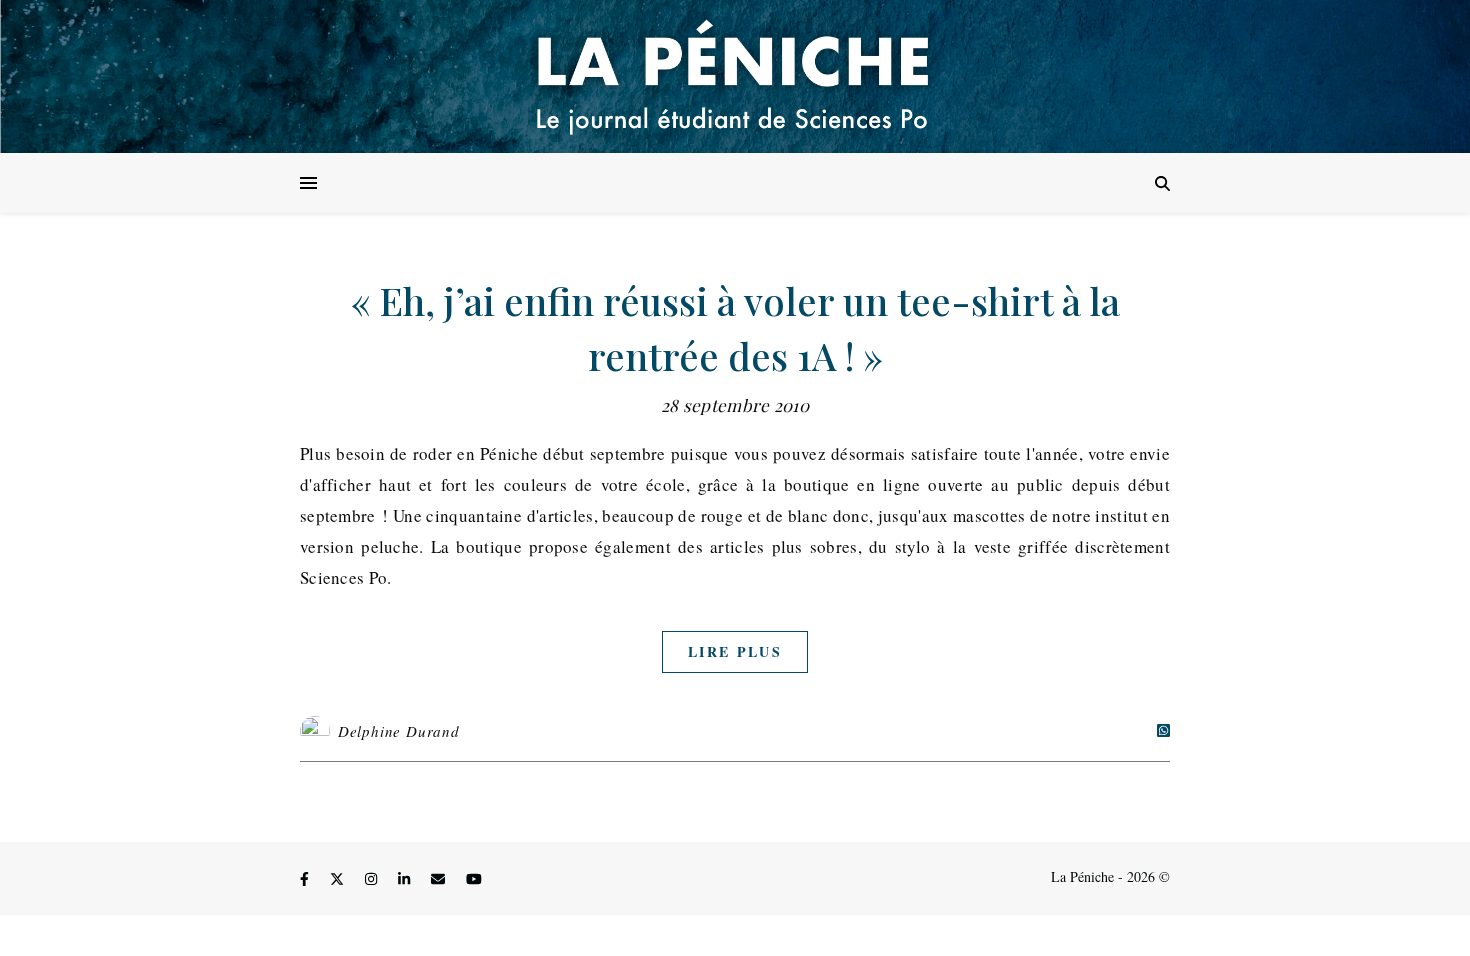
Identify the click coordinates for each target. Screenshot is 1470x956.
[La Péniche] (735, 76)
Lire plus (735, 651)
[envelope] (440, 879)
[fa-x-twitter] (339, 879)
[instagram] (373, 879)
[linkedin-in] (406, 879)
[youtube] (474, 879)
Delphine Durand (399, 731)
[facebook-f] (306, 879)
